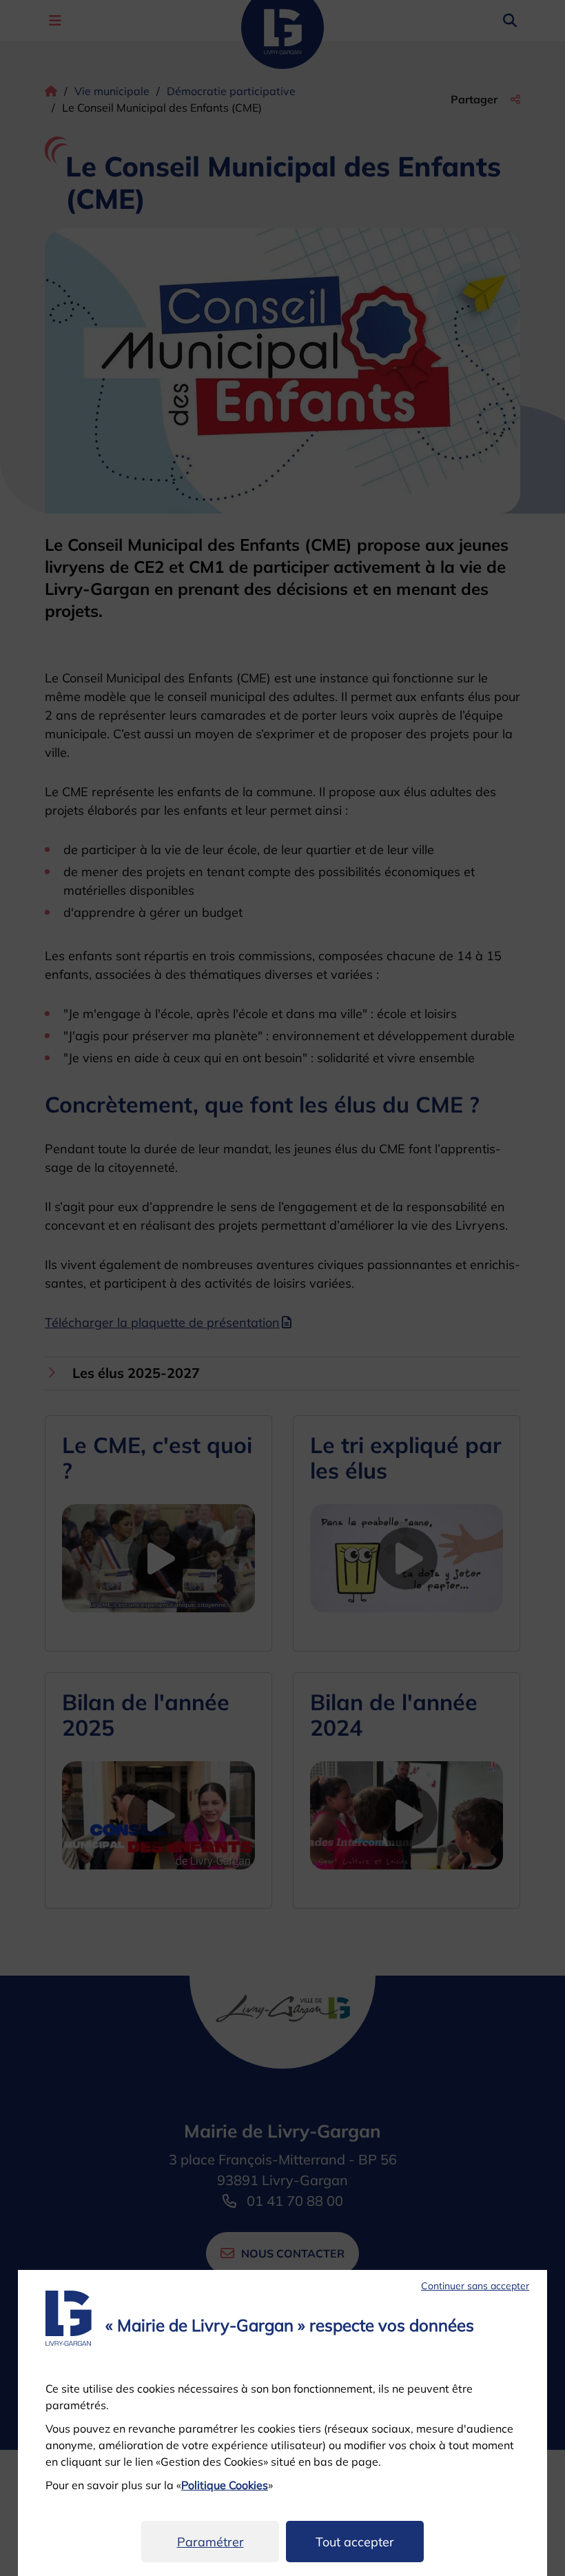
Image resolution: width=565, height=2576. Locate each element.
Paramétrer (210, 2542)
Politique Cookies (225, 2485)
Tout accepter (355, 2542)
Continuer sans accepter (475, 2286)
